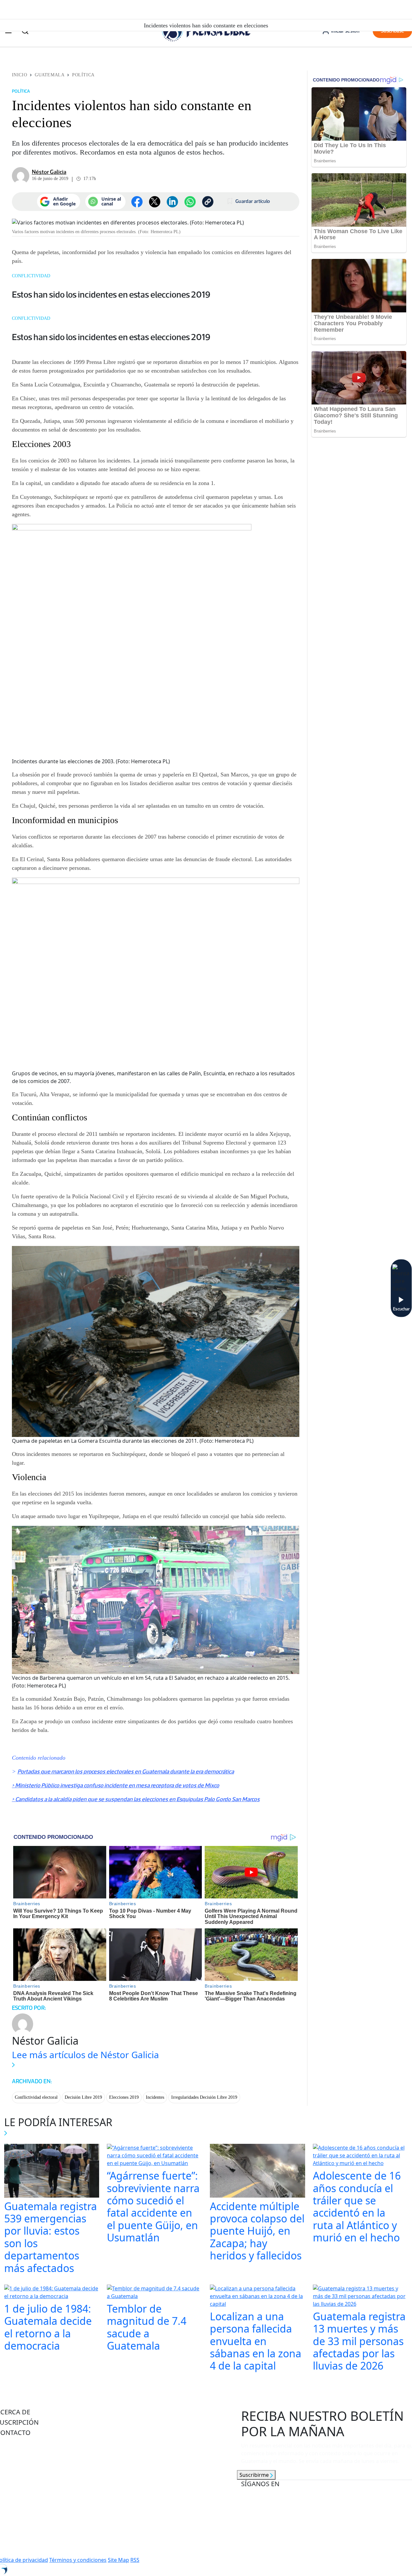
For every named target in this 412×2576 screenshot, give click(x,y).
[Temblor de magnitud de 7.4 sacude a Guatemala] (154, 2293)
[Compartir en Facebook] (137, 202)
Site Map (118, 2560)
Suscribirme (255, 2475)
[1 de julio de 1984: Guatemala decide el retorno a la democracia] (52, 2293)
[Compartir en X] (155, 202)
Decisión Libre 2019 (83, 2097)
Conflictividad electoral (36, 2097)
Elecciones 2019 (124, 2097)
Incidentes (155, 2097)
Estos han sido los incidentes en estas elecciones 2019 (111, 294)
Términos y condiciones (78, 2560)
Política (83, 75)
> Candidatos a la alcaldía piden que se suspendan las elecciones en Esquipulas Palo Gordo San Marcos (136, 1799)
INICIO (19, 75)
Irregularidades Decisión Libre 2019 (204, 2097)
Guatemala (50, 75)
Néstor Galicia (49, 172)
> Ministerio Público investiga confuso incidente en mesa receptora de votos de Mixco (116, 1785)
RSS (135, 2560)
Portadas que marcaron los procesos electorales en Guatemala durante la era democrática (126, 1772)
